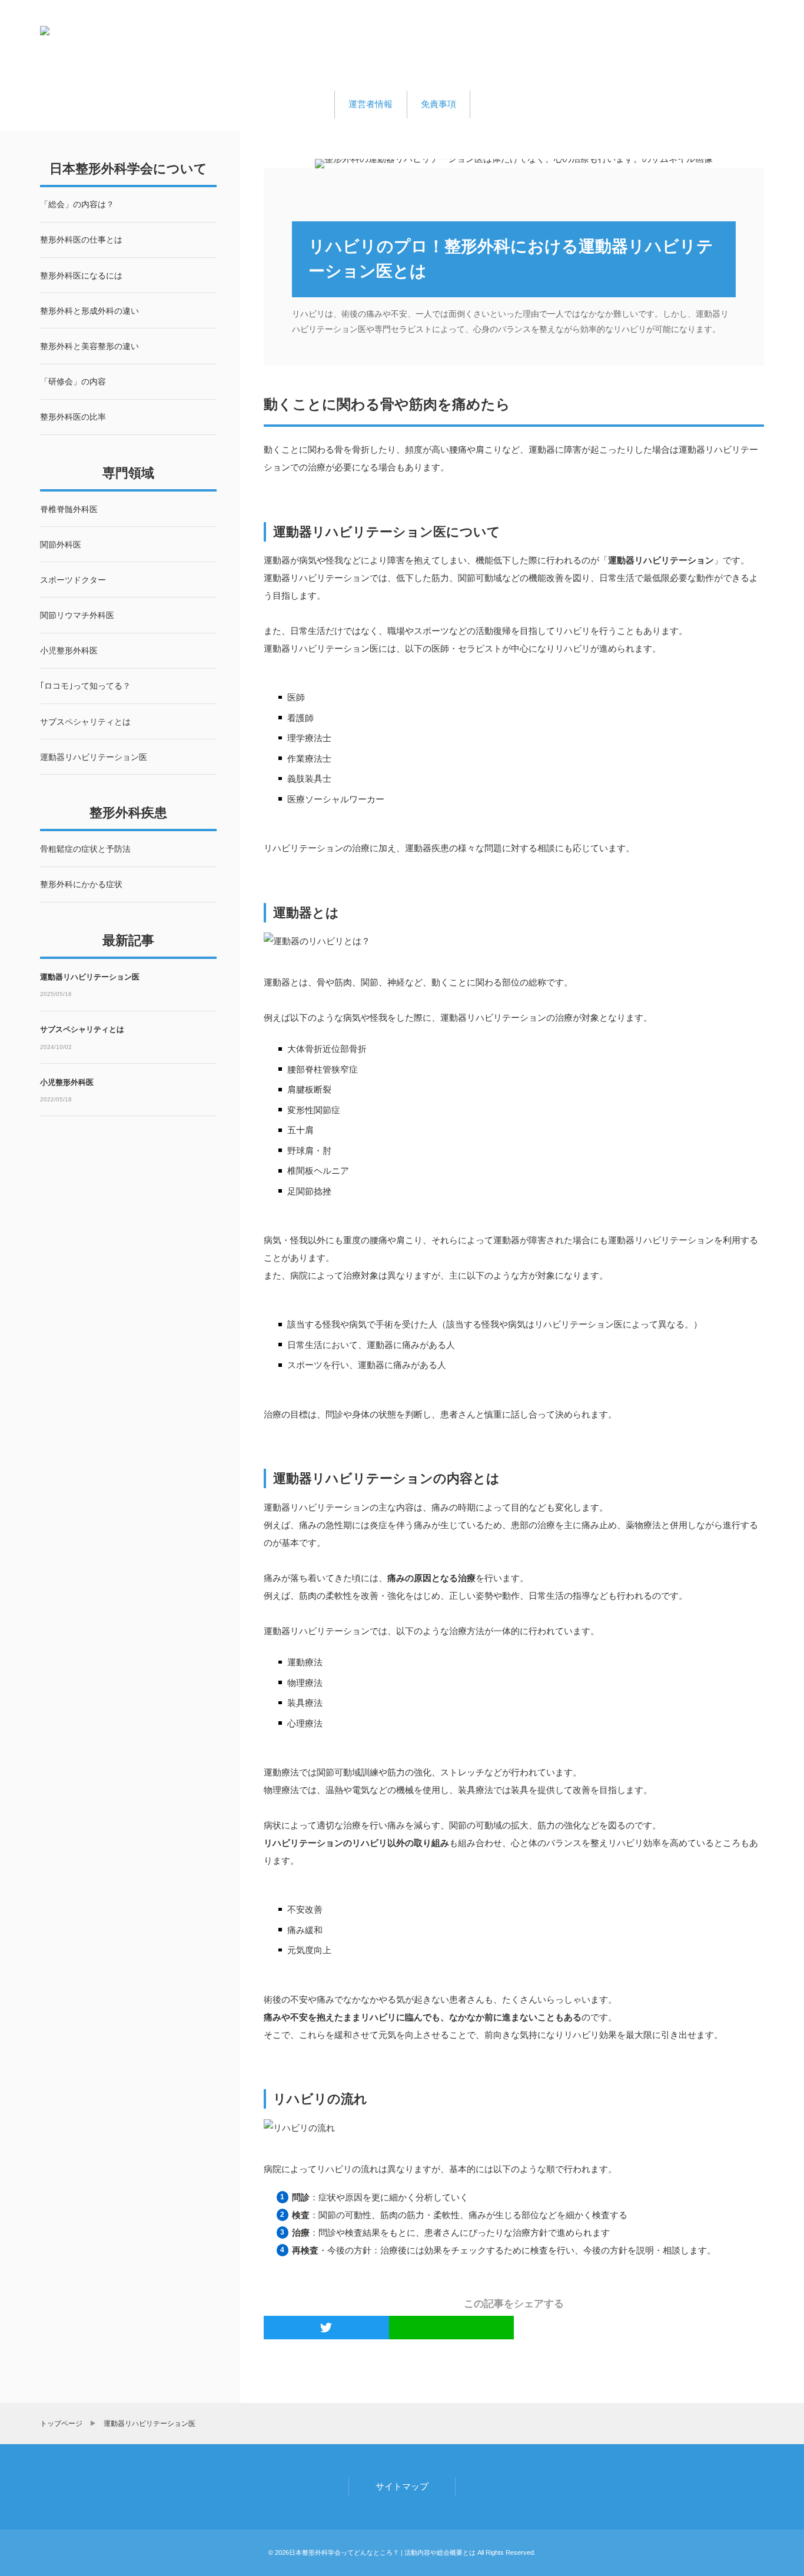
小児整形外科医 (67, 1082)
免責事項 (438, 104)
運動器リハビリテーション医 (90, 977)
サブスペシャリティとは (82, 1029)
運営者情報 (371, 104)
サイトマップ (402, 2486)
